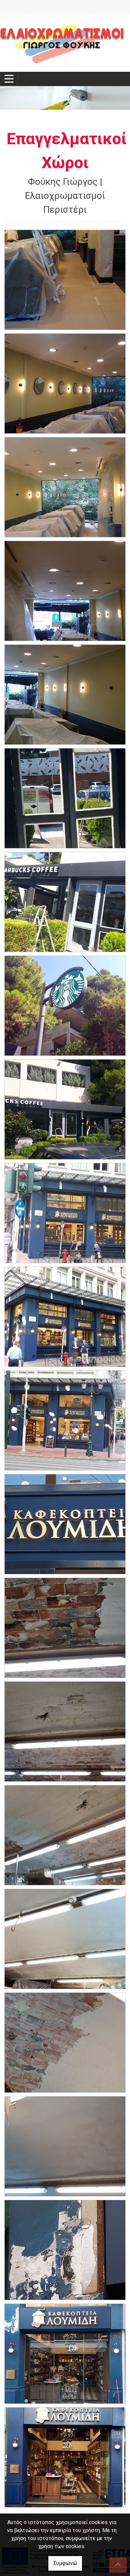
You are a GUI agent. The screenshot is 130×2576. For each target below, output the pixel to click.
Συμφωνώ (65, 2563)
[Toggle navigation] (9, 79)
